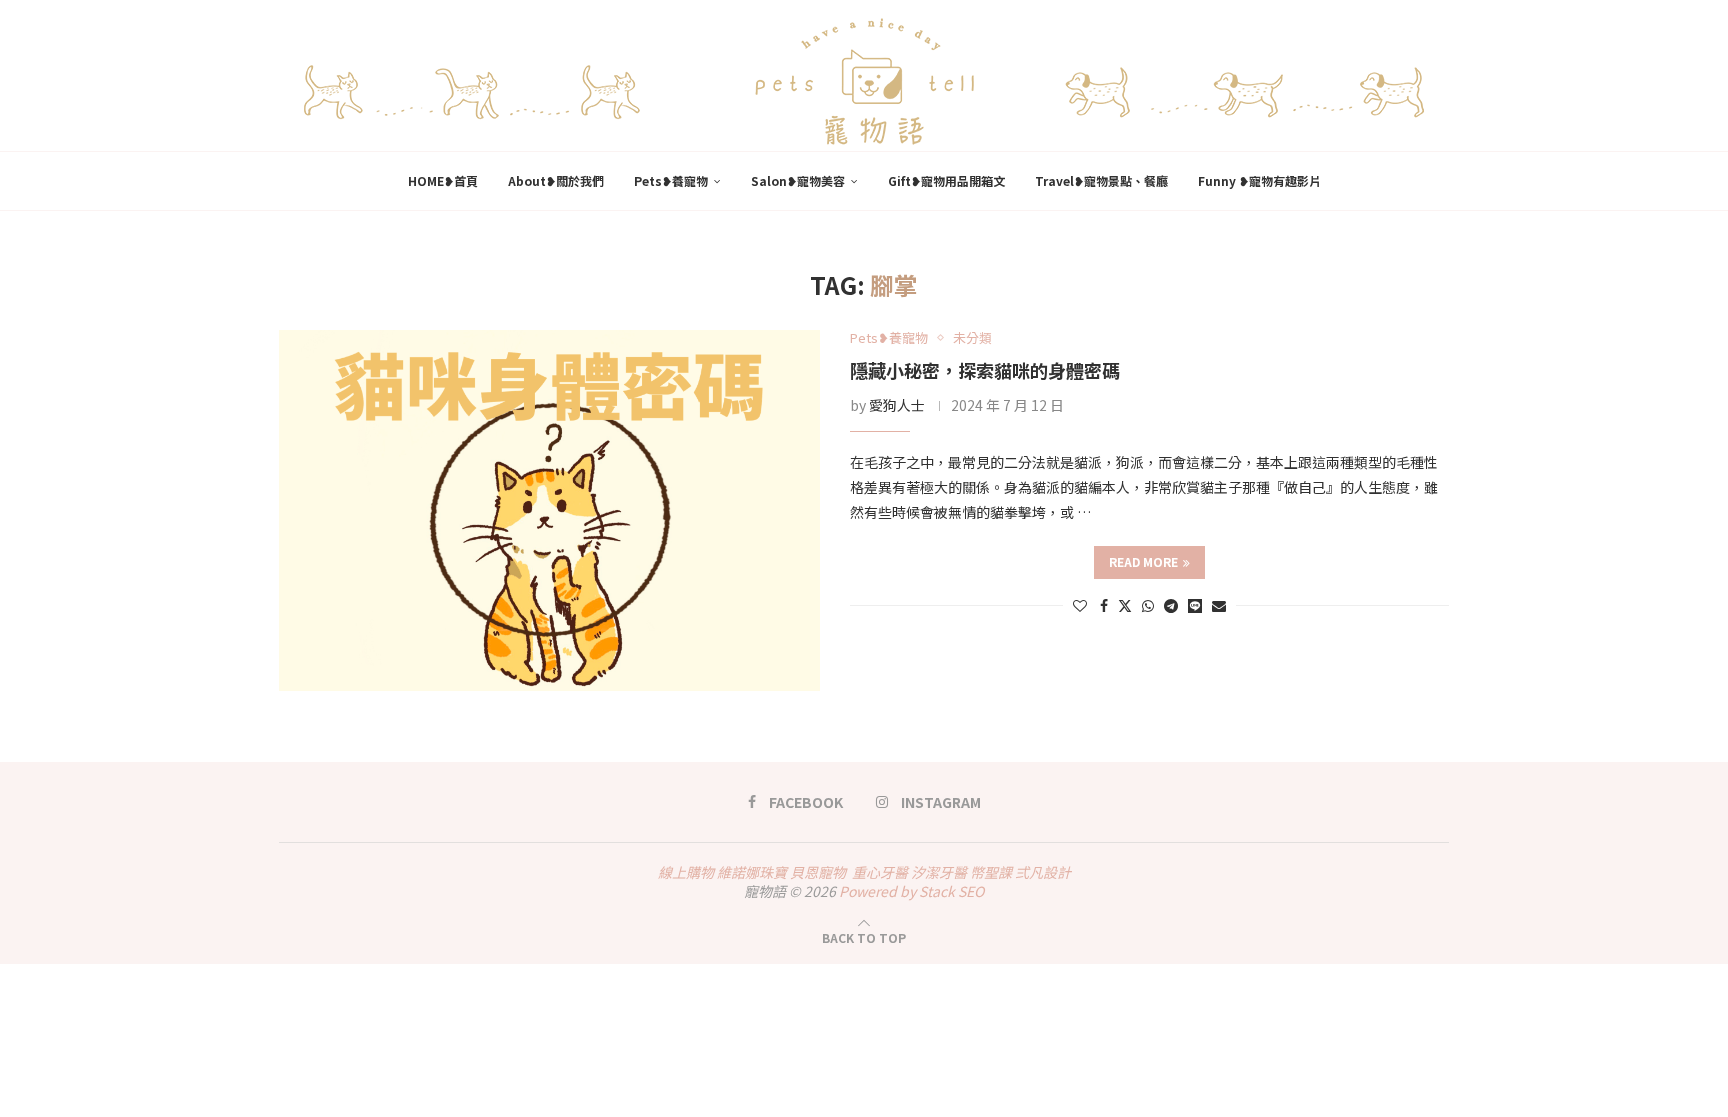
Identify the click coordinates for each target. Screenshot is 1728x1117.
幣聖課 (991, 872)
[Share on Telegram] (1171, 605)
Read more (1143, 561)
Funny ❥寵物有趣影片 (1259, 180)
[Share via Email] (1219, 605)
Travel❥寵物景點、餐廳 (1101, 180)
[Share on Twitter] (1125, 605)
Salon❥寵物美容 (798, 180)
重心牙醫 (880, 872)
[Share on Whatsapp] (1148, 605)
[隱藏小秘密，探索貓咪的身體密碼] (549, 510)
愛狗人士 (897, 405)
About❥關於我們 (556, 180)
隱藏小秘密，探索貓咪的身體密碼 (985, 370)
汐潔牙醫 (939, 872)
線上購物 (686, 872)
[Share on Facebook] (1104, 605)
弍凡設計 (1043, 872)
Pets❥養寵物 (671, 180)
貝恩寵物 (818, 872)
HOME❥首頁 (443, 180)
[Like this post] (1080, 605)
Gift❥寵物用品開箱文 (946, 180)
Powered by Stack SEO (911, 891)
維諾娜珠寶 (752, 872)
